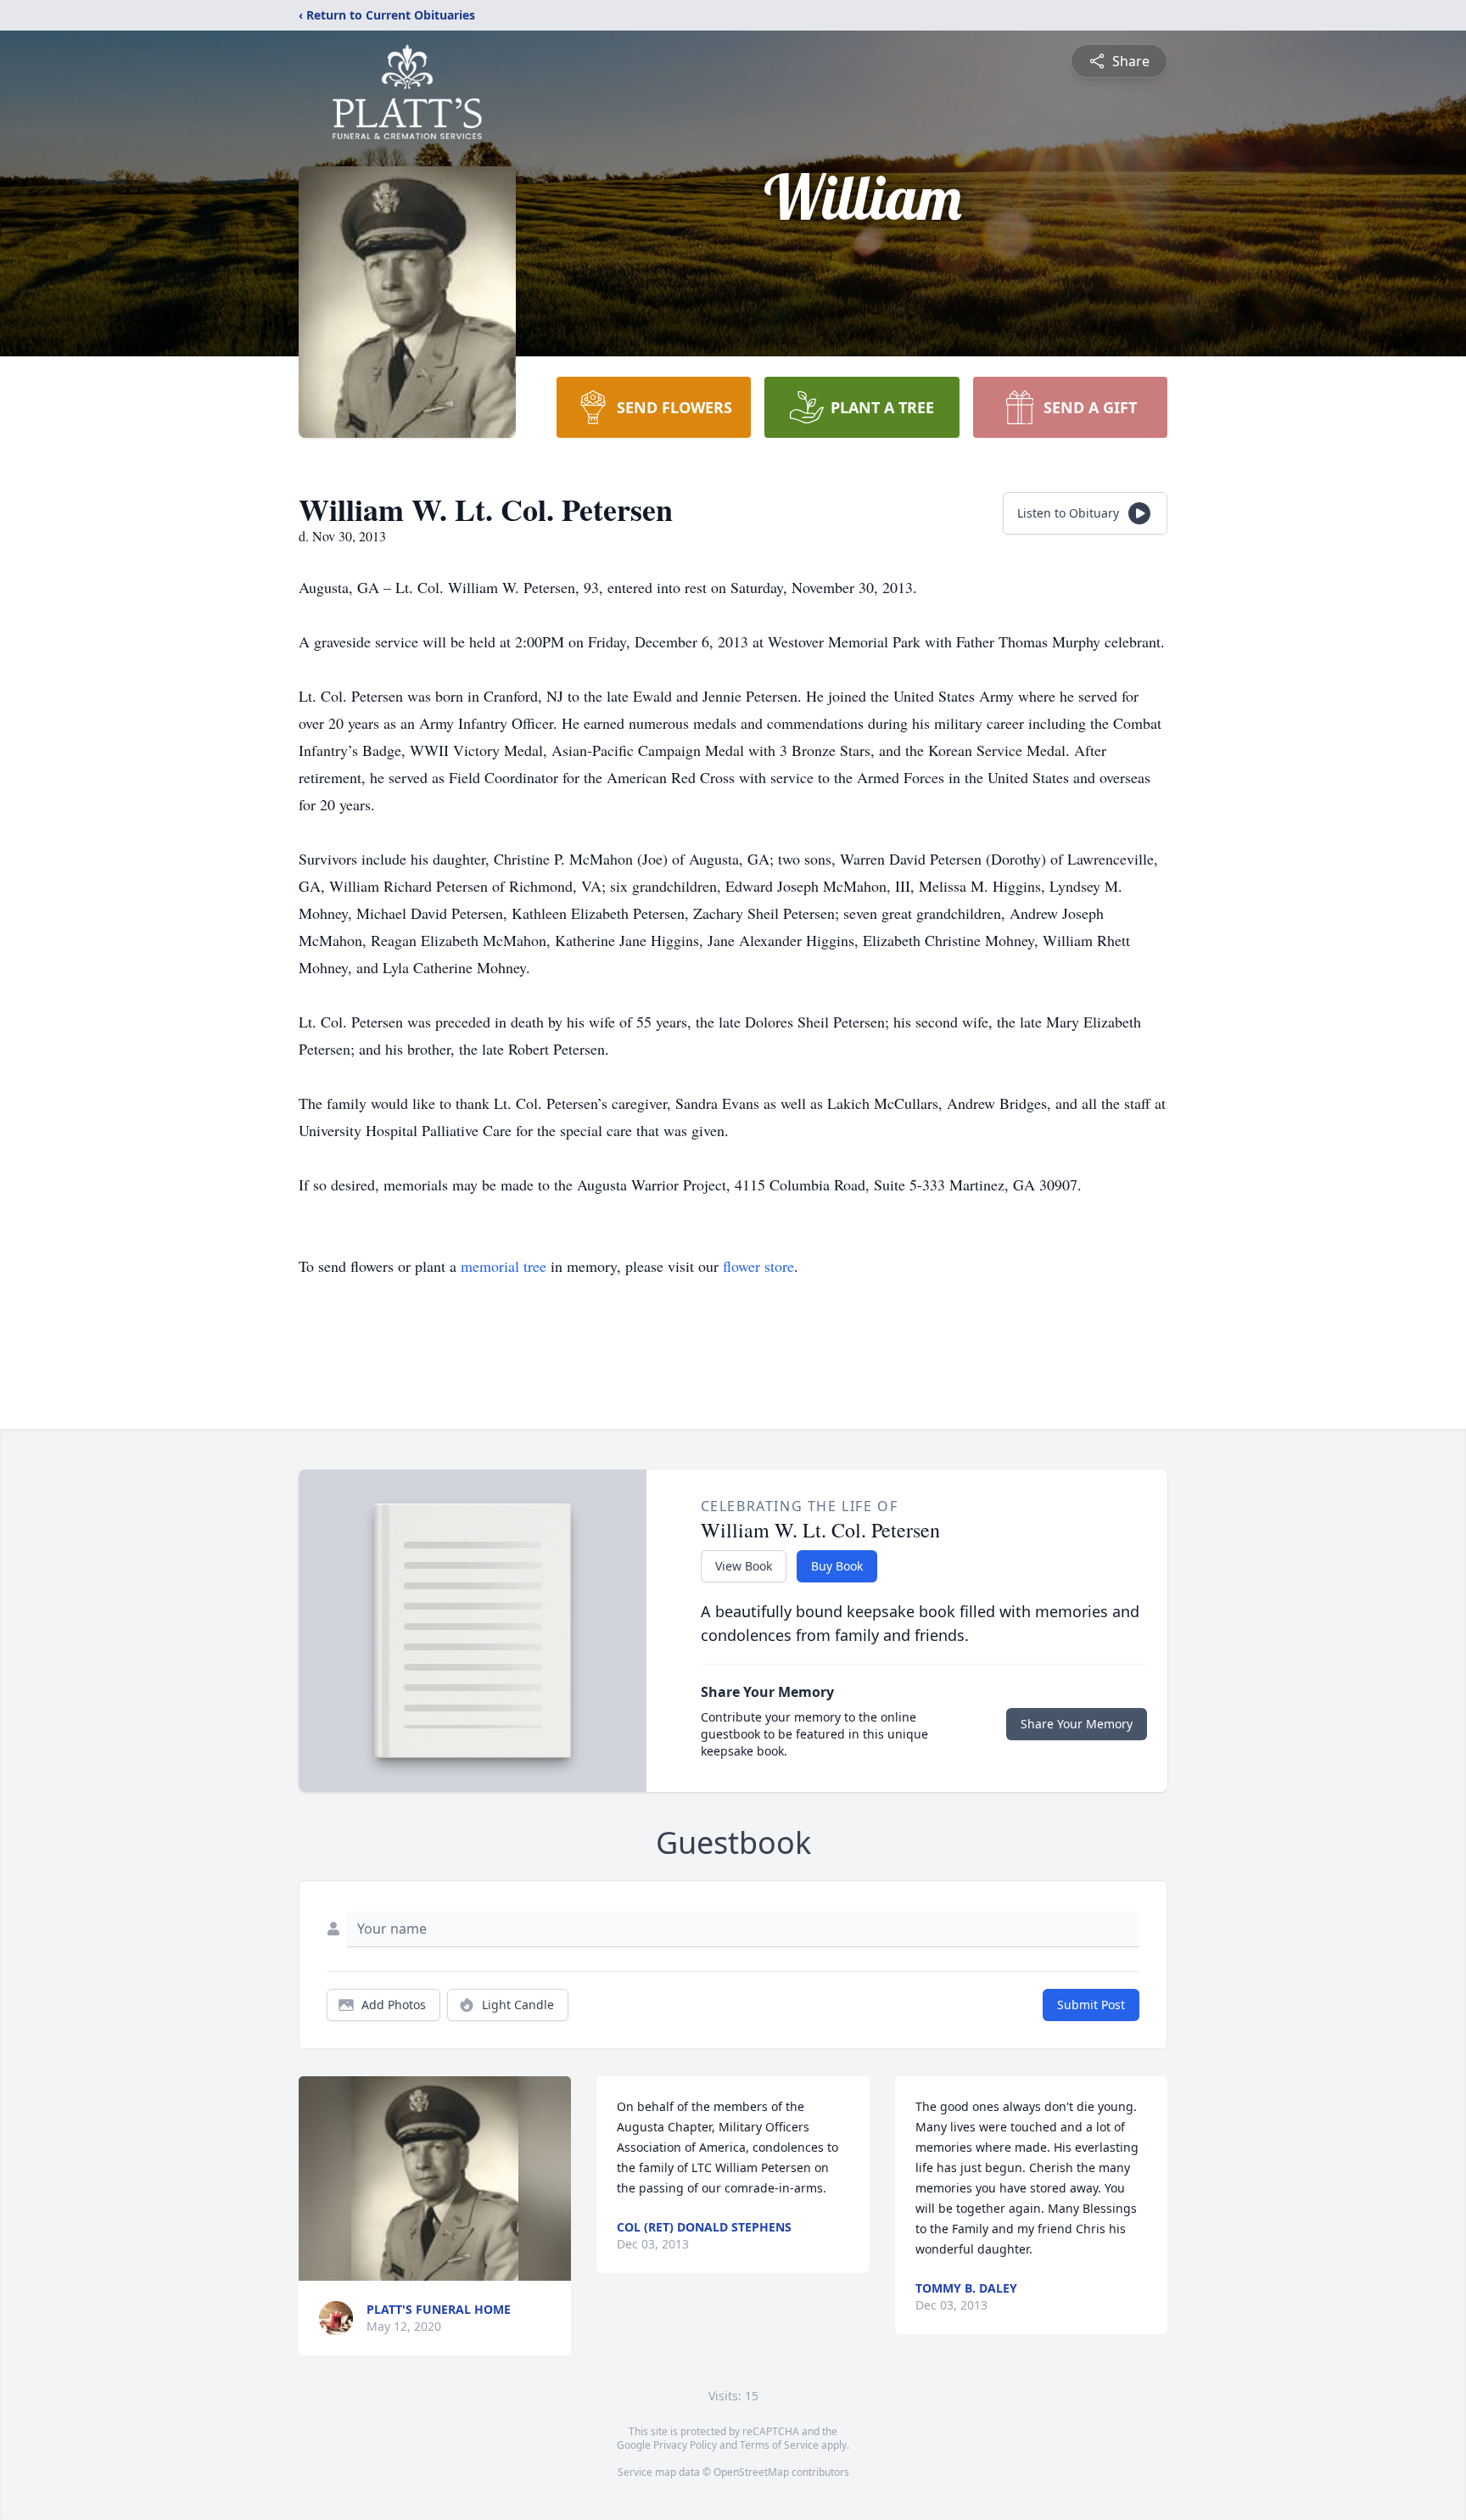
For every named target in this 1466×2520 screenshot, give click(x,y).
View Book (744, 1566)
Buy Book (837, 1566)
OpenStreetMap (751, 2472)
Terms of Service (779, 2445)
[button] (435, 2178)
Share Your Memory (1077, 1724)
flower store (758, 1266)
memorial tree (504, 1266)
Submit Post (1091, 2005)
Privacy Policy (685, 2445)
